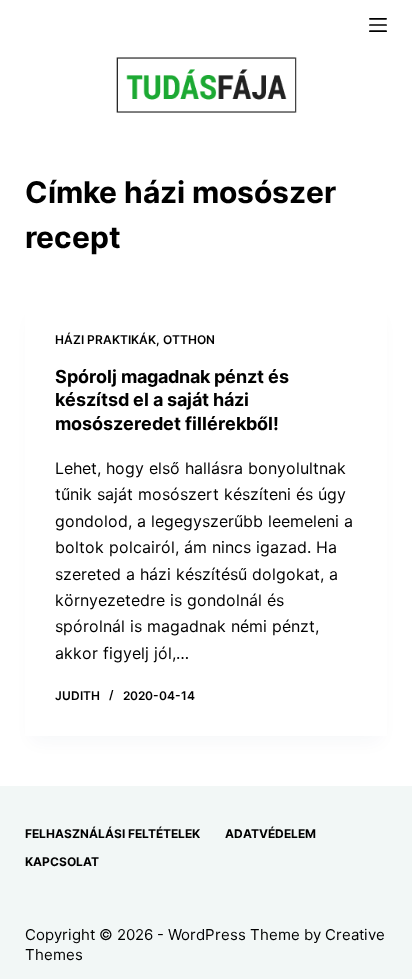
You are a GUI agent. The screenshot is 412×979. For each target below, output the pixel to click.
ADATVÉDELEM (270, 833)
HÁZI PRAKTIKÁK (105, 339)
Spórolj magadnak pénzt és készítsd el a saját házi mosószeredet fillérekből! (172, 400)
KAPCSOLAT (62, 861)
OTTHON (189, 339)
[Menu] (378, 25)
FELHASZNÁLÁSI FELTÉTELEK (112, 833)
